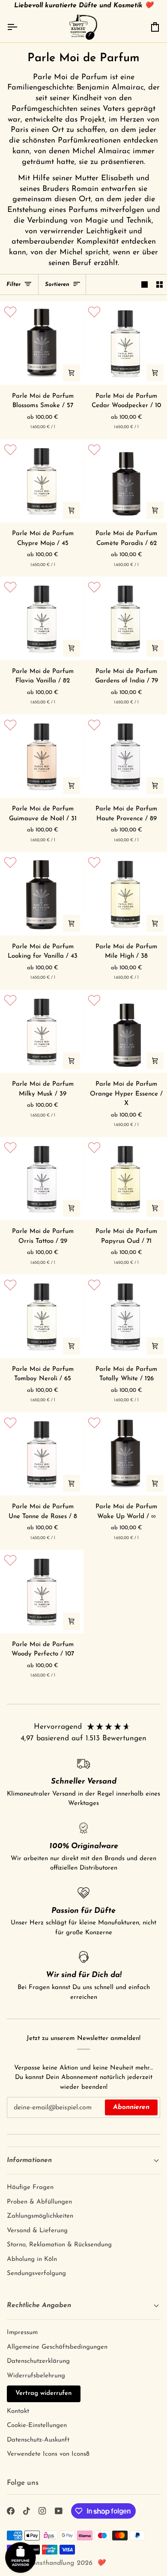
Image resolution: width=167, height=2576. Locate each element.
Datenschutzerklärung (38, 2361)
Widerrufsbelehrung (36, 2376)
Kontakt (18, 2411)
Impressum (22, 2333)
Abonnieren (131, 2107)
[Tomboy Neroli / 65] (42, 1316)
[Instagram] (42, 2511)
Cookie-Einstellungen (37, 2426)
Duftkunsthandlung (45, 2563)
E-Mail (21, 2116)
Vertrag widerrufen (44, 2393)
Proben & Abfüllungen (39, 2202)
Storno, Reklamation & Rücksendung (59, 2245)
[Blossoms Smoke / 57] (42, 343)
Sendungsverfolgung (36, 2274)
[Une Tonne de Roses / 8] (42, 1454)
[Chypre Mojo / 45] (42, 481)
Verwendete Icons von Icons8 (48, 2454)
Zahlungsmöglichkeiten (40, 2216)
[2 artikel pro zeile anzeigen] (160, 285)
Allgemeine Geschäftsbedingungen (57, 2347)
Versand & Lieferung (37, 2231)
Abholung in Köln (32, 2259)
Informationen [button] (29, 2160)
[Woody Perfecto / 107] (42, 1592)
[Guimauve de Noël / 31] (42, 756)
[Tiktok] (27, 2511)
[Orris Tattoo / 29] (42, 1179)
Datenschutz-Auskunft (38, 2440)
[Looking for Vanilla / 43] (42, 894)
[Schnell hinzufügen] (72, 373)
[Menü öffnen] (20, 27)
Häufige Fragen (30, 2187)
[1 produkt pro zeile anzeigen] (145, 285)
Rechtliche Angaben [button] (39, 2305)
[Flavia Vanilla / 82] (42, 618)
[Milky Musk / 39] (42, 1032)
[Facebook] (11, 2511)
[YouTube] (59, 2511)
